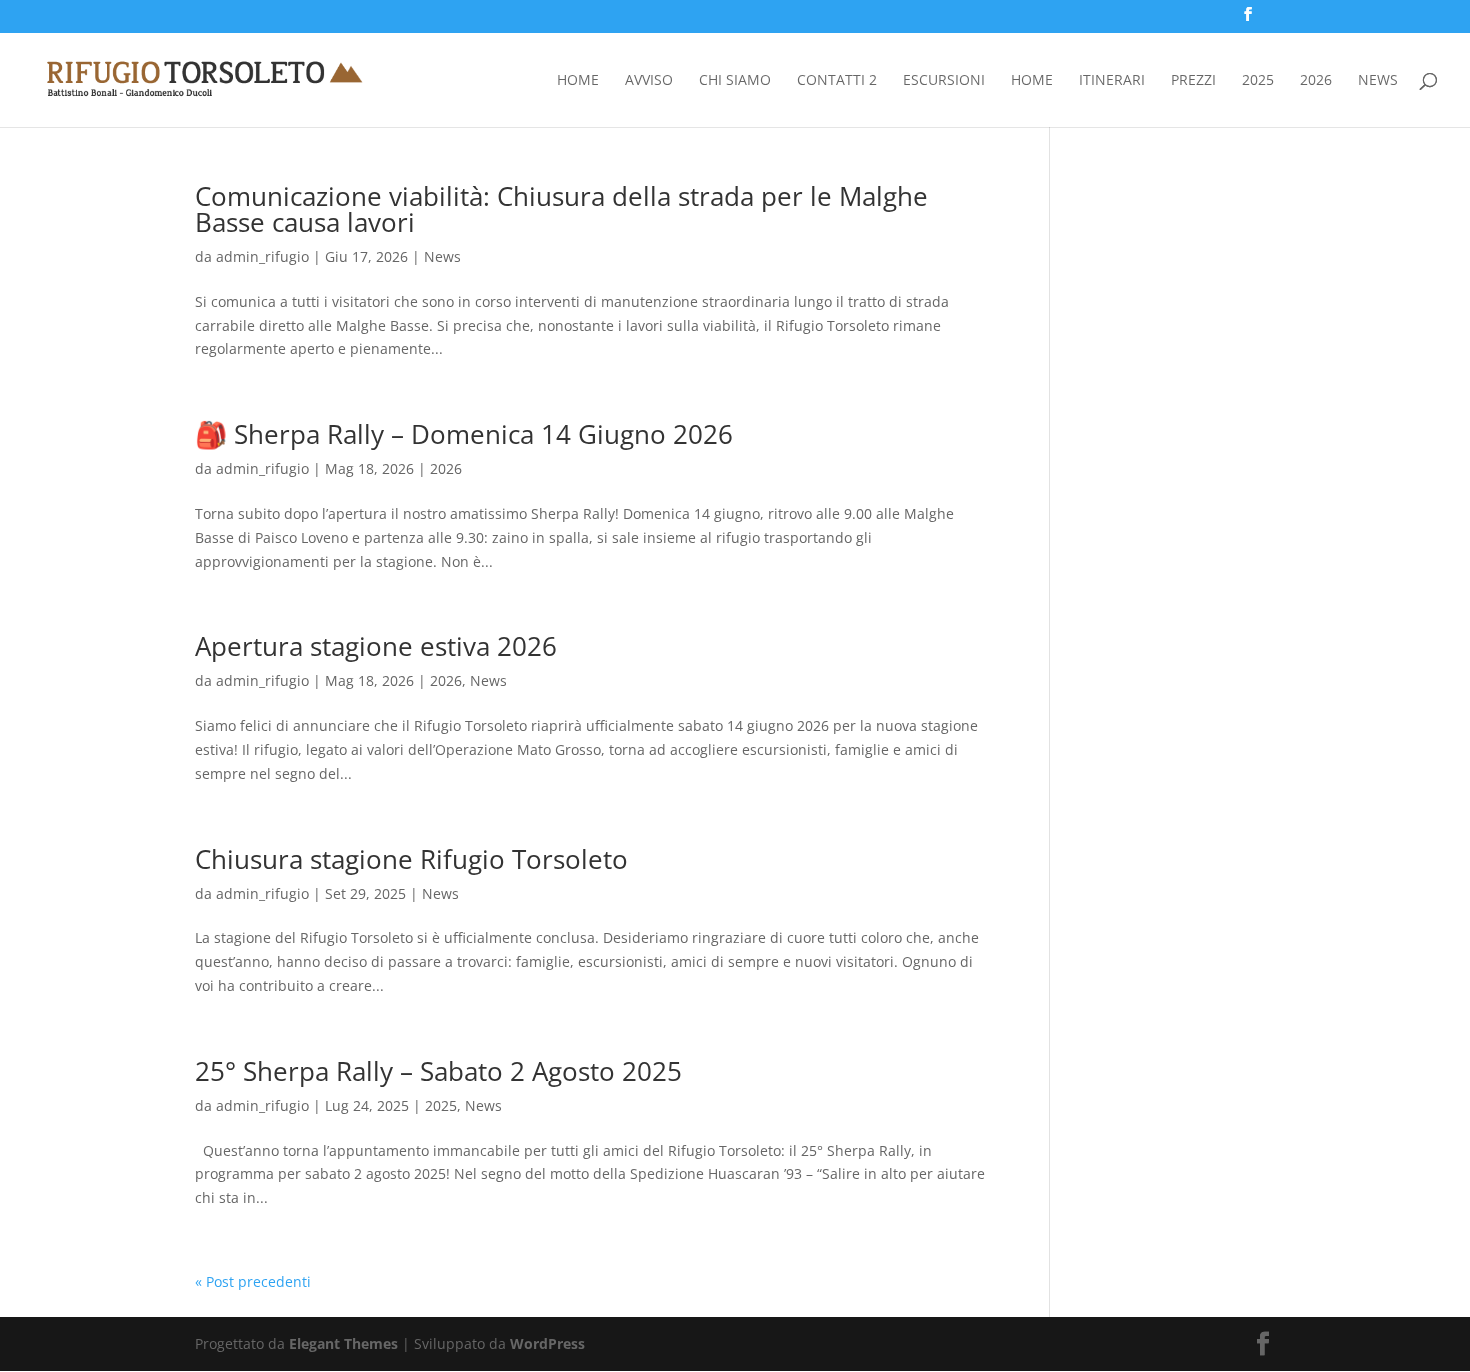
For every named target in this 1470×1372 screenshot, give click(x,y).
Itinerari (1112, 81)
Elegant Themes (343, 1343)
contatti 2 (837, 81)
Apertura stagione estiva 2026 (376, 646)
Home (578, 81)
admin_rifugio (262, 256)
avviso (649, 81)
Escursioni (944, 81)
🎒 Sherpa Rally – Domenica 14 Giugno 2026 (464, 434)
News (1378, 81)
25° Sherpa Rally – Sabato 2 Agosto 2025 (438, 1071)
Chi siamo (735, 81)
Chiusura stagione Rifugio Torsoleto (411, 859)
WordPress (547, 1343)
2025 (1258, 81)
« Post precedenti (253, 1281)
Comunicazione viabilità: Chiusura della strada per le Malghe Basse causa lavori (561, 209)
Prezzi (1193, 81)
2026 (1316, 81)
